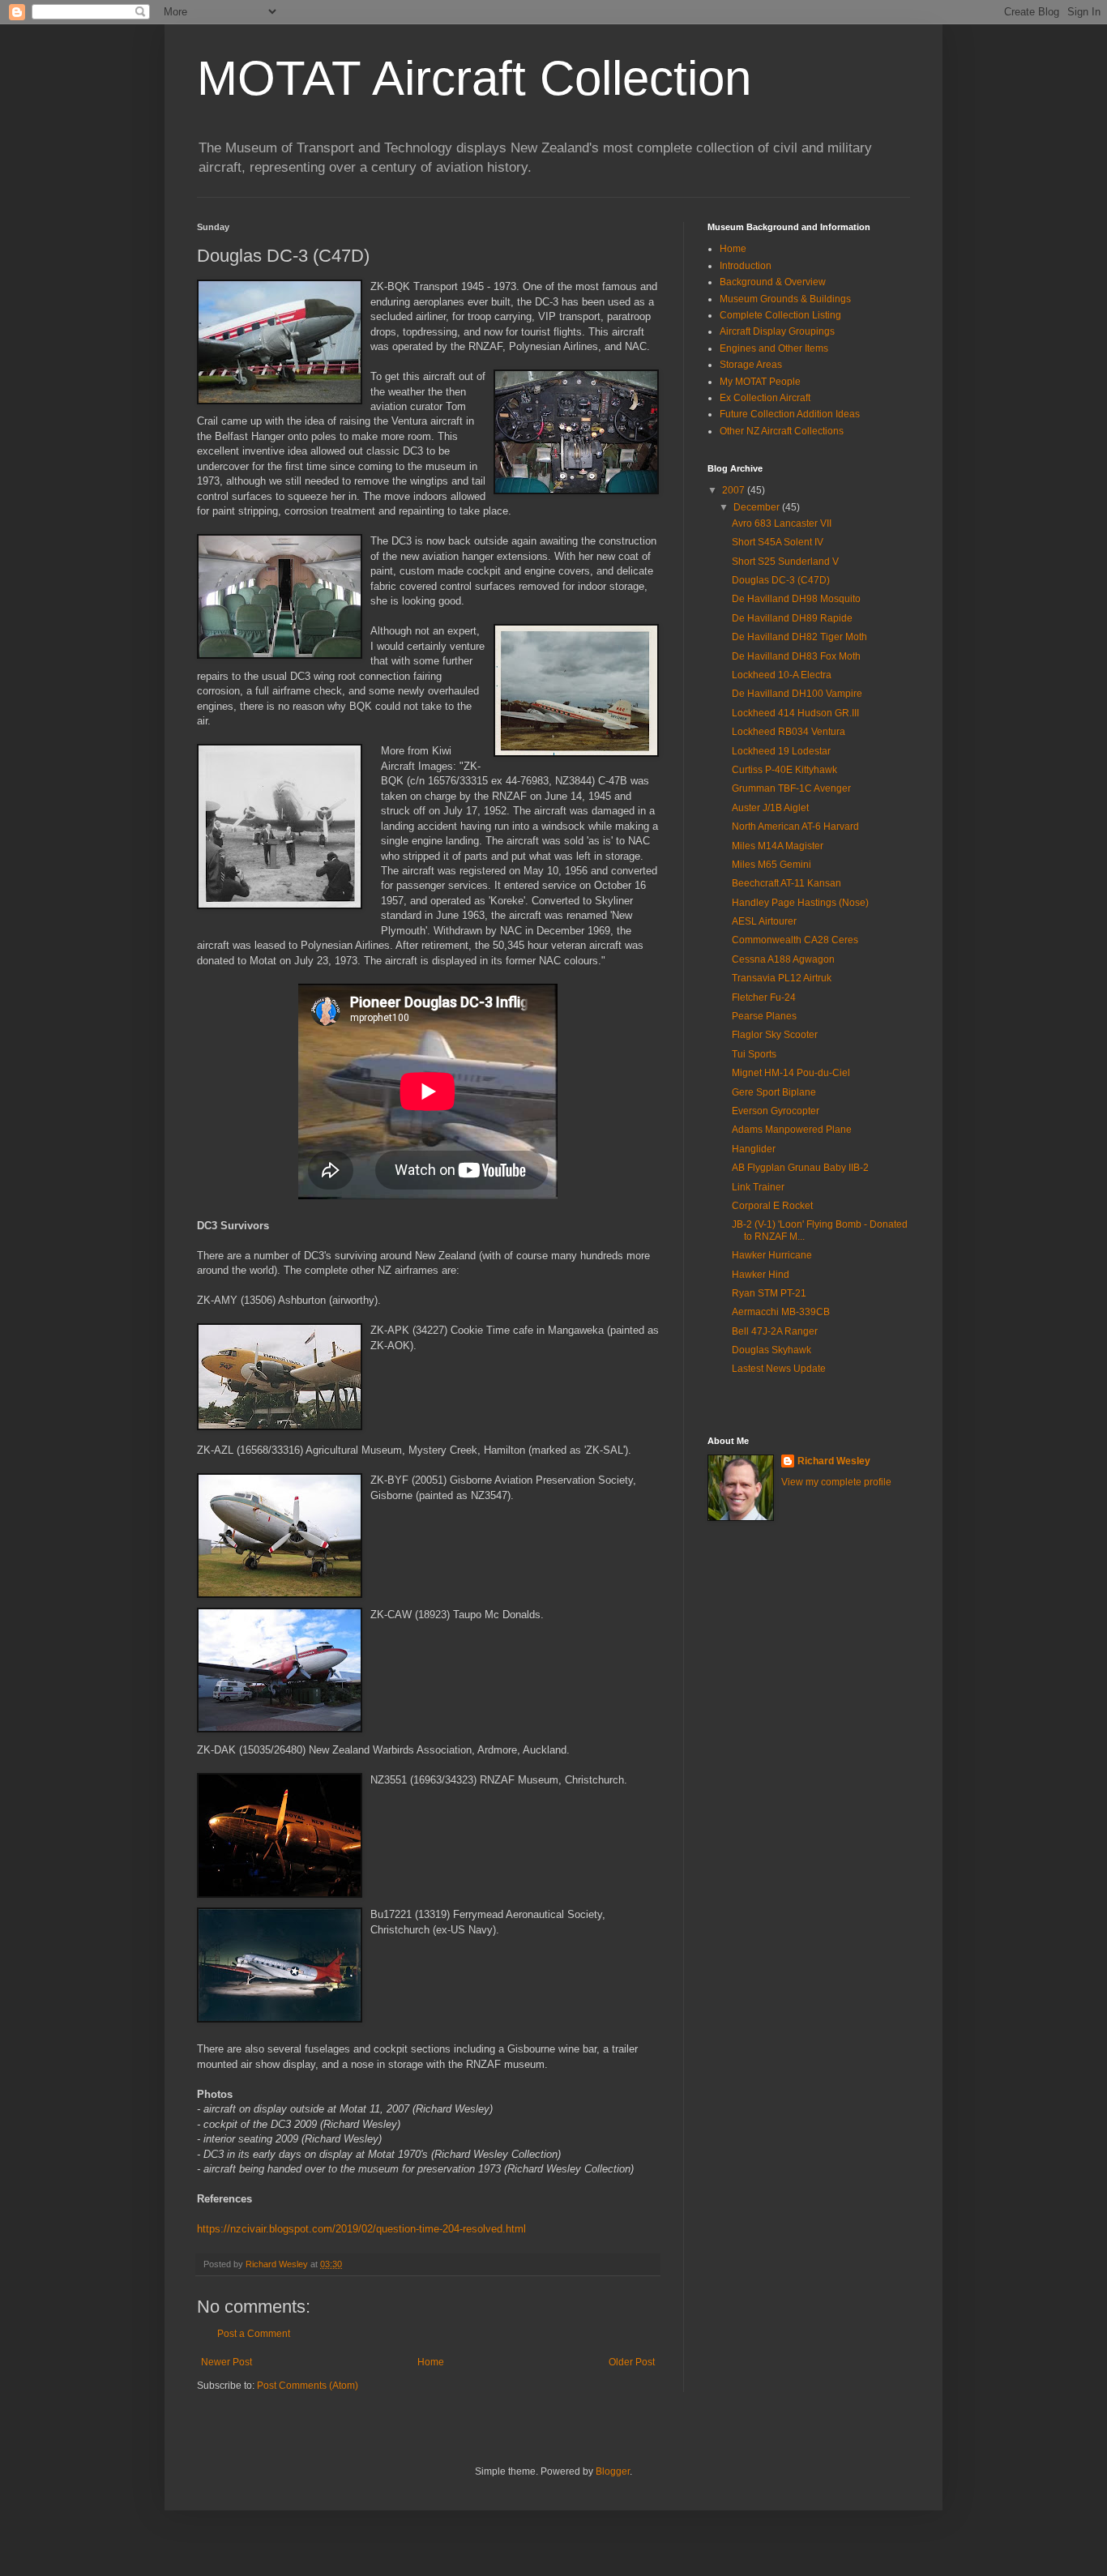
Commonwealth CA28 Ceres (795, 940)
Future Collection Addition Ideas (790, 414)
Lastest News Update (779, 1369)
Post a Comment (254, 2334)
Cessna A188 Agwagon (783, 959)
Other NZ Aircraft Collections (782, 431)
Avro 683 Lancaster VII (782, 523)
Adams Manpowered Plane (792, 1130)
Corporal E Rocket (772, 1206)
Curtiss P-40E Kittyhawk (784, 770)
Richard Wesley (834, 1461)
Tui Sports (754, 1054)
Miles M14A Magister (778, 846)
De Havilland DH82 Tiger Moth (799, 637)
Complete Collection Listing (780, 315)
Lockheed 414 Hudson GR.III (795, 713)
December (758, 507)
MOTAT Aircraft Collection (474, 78)
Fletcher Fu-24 (764, 998)
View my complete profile (836, 1482)
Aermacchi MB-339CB (781, 1312)
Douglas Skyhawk (771, 1350)
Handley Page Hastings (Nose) (800, 903)
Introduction (746, 266)
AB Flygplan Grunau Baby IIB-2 (800, 1168)
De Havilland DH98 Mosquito (796, 599)
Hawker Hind (761, 1275)
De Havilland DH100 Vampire (797, 694)
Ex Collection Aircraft (765, 398)
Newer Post (227, 2362)
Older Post (632, 2362)
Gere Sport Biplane (774, 1092)
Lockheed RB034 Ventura (789, 732)
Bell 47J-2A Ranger (775, 1331)
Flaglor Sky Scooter (775, 1035)
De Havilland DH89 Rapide (792, 618)
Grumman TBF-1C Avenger (791, 788)
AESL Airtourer (764, 921)
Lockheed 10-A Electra (782, 675)
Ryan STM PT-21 (769, 1293)
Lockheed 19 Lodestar (781, 751)
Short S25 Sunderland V (785, 562)
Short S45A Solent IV (778, 542)
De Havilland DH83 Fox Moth (796, 656)
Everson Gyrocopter (776, 1111)
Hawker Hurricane (772, 1255)
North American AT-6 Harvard (795, 827)
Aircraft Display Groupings (777, 331)
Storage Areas (751, 365)
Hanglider (754, 1149)
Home (431, 2362)
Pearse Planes (764, 1016)
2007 (735, 490)
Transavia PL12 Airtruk (782, 978)
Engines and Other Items (774, 348)
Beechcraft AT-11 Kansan (786, 883)
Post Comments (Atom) (308, 2386)
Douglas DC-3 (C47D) (781, 580)
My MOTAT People (760, 382)
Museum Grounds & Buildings (785, 299)
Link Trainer (758, 1187)
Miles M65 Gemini (771, 865)
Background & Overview (773, 282)
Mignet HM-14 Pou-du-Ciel (791, 1073)
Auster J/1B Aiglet (770, 808)
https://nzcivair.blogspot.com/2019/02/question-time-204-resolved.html (361, 2229)
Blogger (613, 2471)
